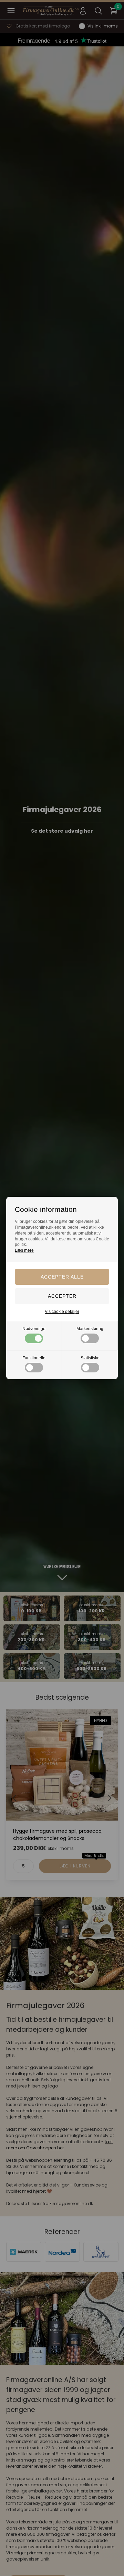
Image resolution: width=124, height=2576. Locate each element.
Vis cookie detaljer (62, 1312)
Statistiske (90, 1358)
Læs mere (24, 1250)
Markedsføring (90, 1329)
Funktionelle (34, 1358)
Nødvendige (34, 1329)
